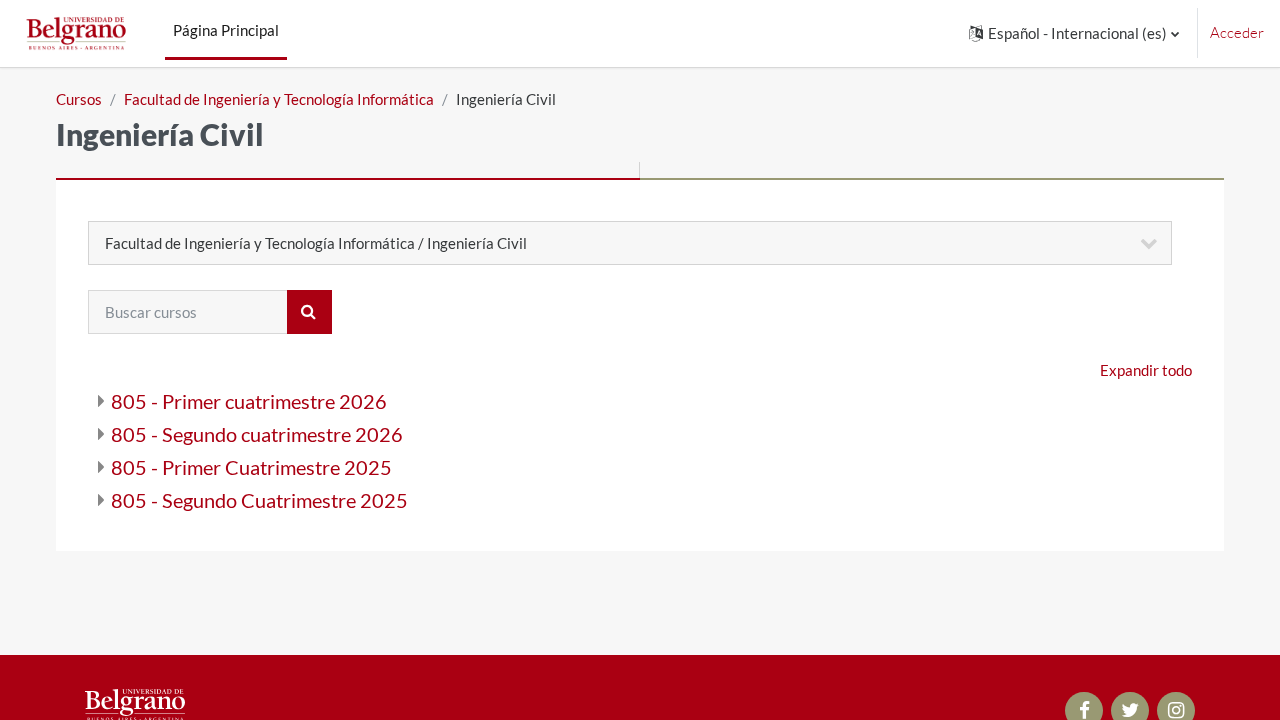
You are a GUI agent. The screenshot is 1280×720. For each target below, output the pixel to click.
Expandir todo (1146, 370)
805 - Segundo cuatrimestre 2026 (257, 434)
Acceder (1237, 32)
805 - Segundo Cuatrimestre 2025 (259, 500)
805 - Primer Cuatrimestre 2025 (251, 467)
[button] (1074, 33)
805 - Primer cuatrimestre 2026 (249, 401)
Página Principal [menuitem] (226, 30)
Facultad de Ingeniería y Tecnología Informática (279, 99)
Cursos (79, 99)
